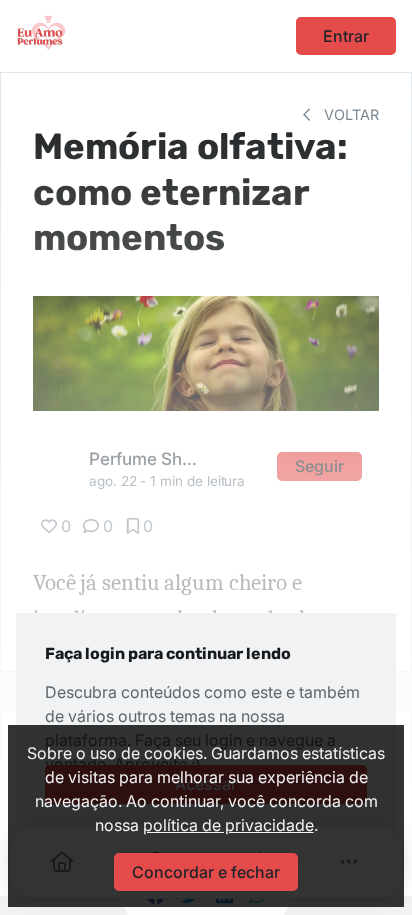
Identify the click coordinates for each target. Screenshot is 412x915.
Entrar (346, 36)
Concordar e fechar (206, 872)
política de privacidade (228, 825)
